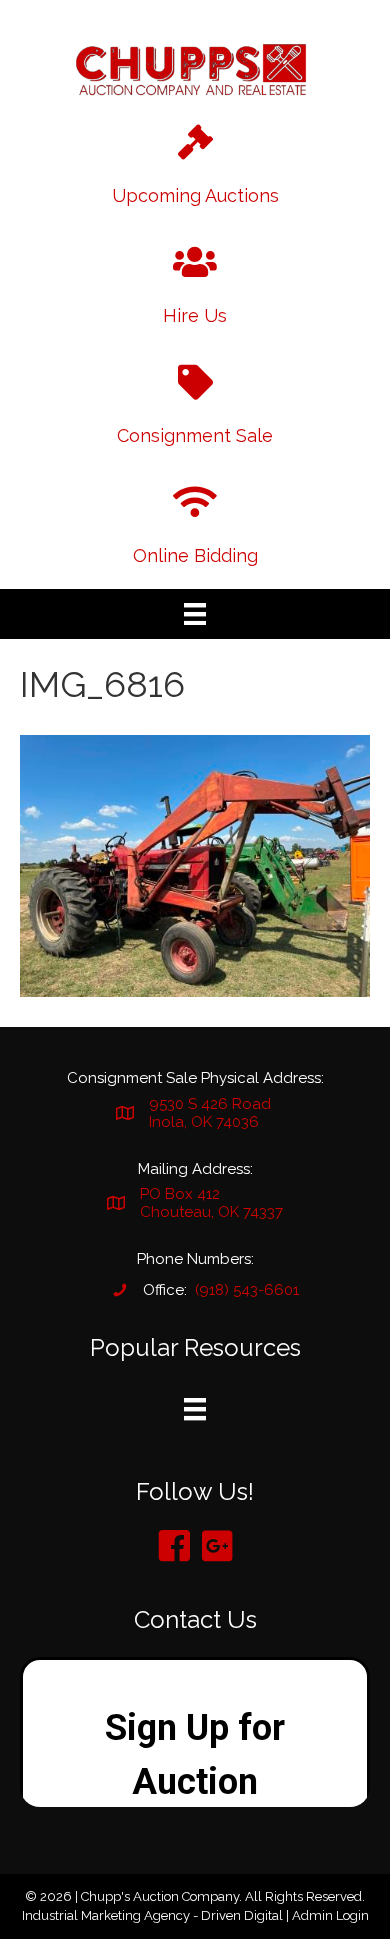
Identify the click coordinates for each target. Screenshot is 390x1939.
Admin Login (330, 1915)
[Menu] (195, 614)
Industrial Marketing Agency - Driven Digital (152, 1915)
